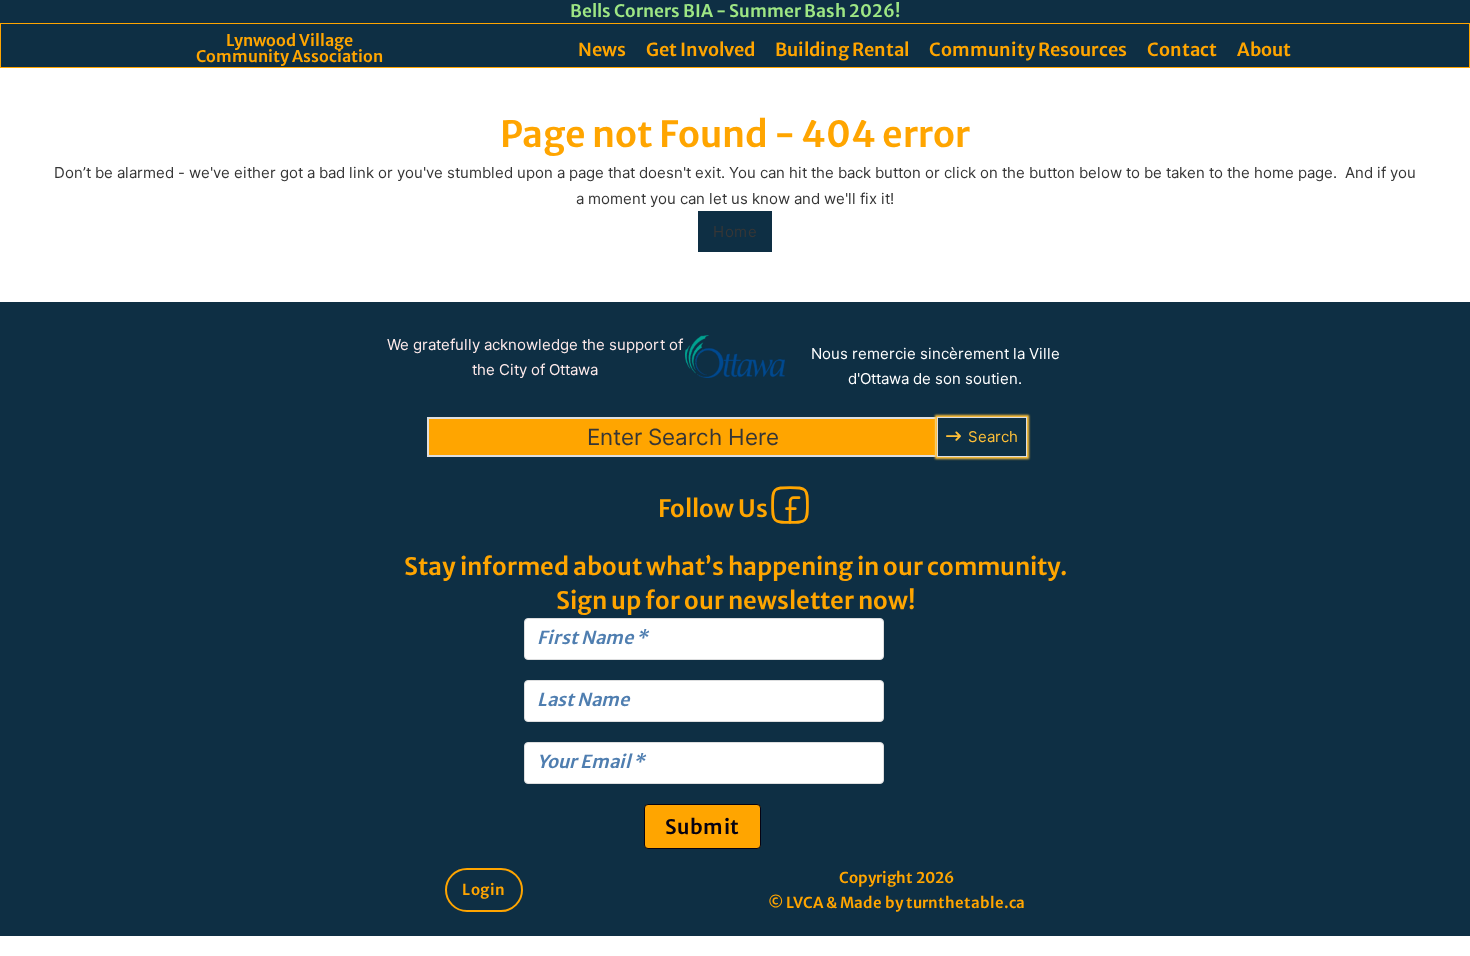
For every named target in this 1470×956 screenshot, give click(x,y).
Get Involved (700, 49)
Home (735, 231)
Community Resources (1028, 49)
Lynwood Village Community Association (289, 48)
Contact (1182, 49)
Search (993, 436)
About (1264, 49)
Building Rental (842, 49)
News (602, 49)
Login (484, 889)
